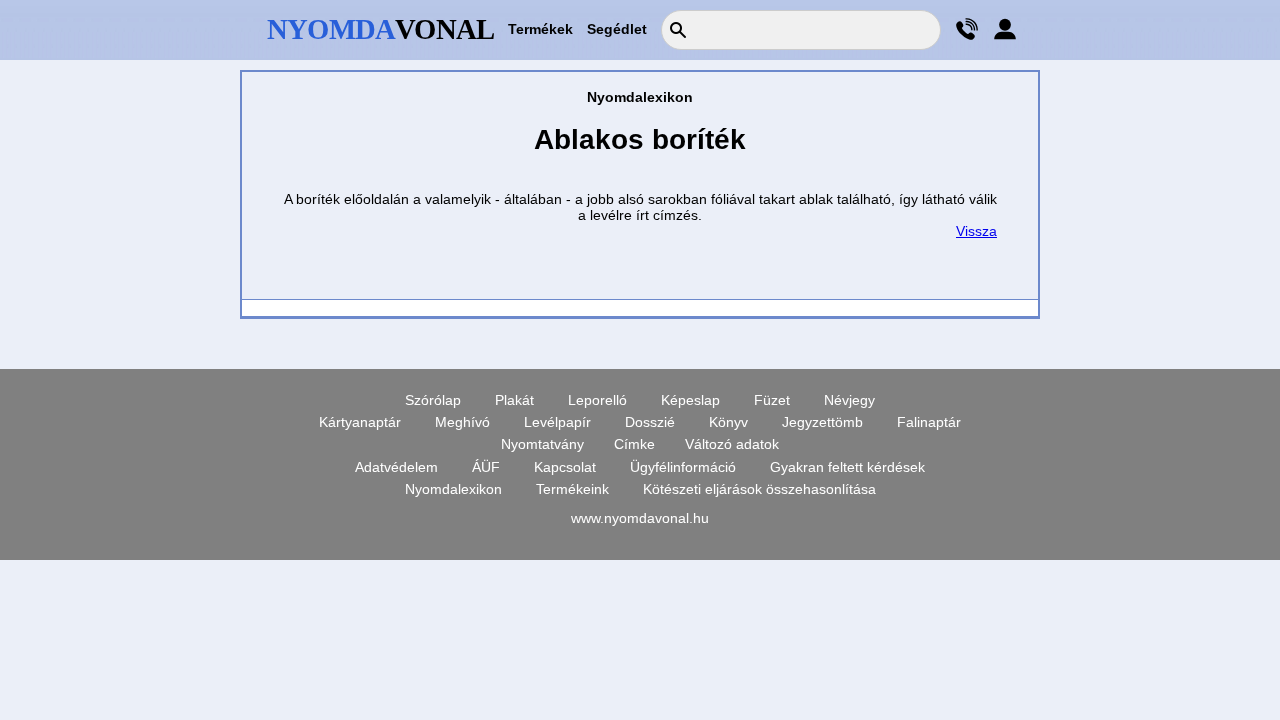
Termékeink (572, 489)
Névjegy (849, 400)
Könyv (728, 422)
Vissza (976, 231)
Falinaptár (929, 422)
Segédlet (617, 29)
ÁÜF (486, 467)
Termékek (540, 29)
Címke (634, 444)
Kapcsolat (565, 467)
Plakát (514, 400)
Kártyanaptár (360, 422)
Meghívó (462, 422)
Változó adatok (732, 444)
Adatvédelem (396, 467)
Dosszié (650, 422)
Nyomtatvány (542, 444)
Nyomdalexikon (453, 489)
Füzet (772, 400)
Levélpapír (557, 422)
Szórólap (433, 400)
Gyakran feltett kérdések (847, 467)
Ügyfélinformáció (683, 467)
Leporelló (597, 400)
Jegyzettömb (822, 422)
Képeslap (690, 400)
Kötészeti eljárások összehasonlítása (759, 489)
